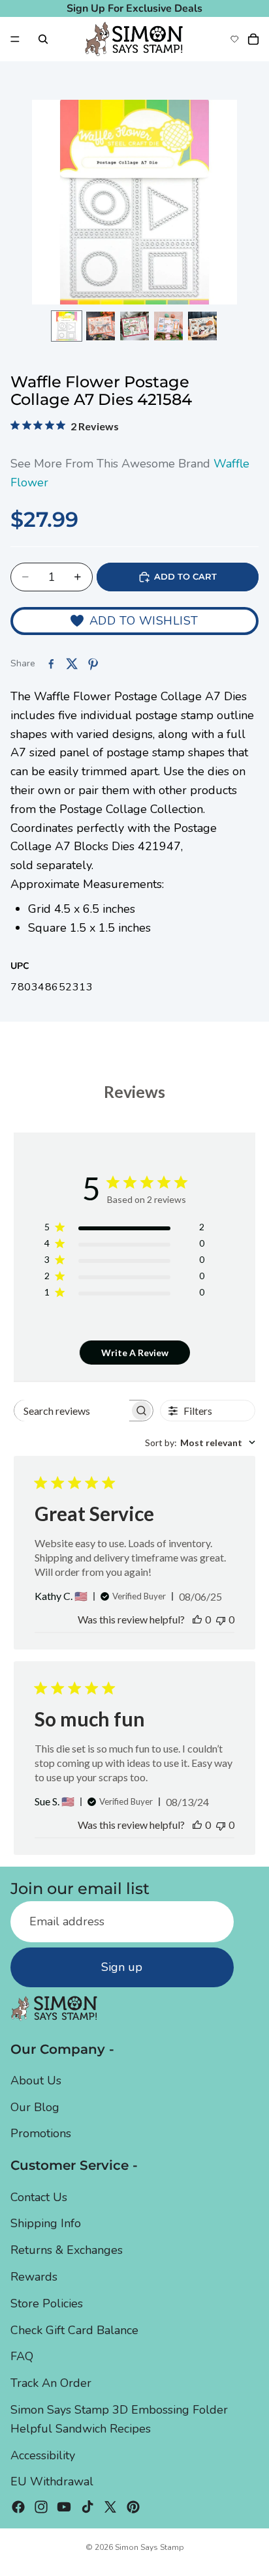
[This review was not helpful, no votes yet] (221, 1619)
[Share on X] (72, 664)
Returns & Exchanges (67, 2250)
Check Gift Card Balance (74, 2330)
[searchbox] (72, 1411)
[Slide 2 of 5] (101, 326)
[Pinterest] (133, 2507)
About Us (36, 2080)
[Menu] (15, 39)
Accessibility (43, 2455)
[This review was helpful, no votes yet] (197, 1619)
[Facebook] (18, 2507)
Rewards (34, 2277)
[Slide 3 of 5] (134, 326)
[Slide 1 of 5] (67, 326)
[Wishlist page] (234, 39)
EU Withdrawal (52, 2482)
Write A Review (135, 1353)
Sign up (122, 1967)
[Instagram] (41, 2507)
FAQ (22, 2357)
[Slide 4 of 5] (168, 326)
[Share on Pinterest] (93, 664)
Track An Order (51, 2383)
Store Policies (47, 2303)
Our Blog (35, 2107)
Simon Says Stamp (150, 2547)
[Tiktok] (87, 2507)
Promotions (41, 2134)
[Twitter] (110, 2507)
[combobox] (200, 1443)
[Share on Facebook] (51, 664)
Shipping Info (46, 2224)
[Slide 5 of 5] (202, 326)
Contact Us (39, 2197)
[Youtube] (64, 2507)
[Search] (43, 39)
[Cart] (253, 39)
